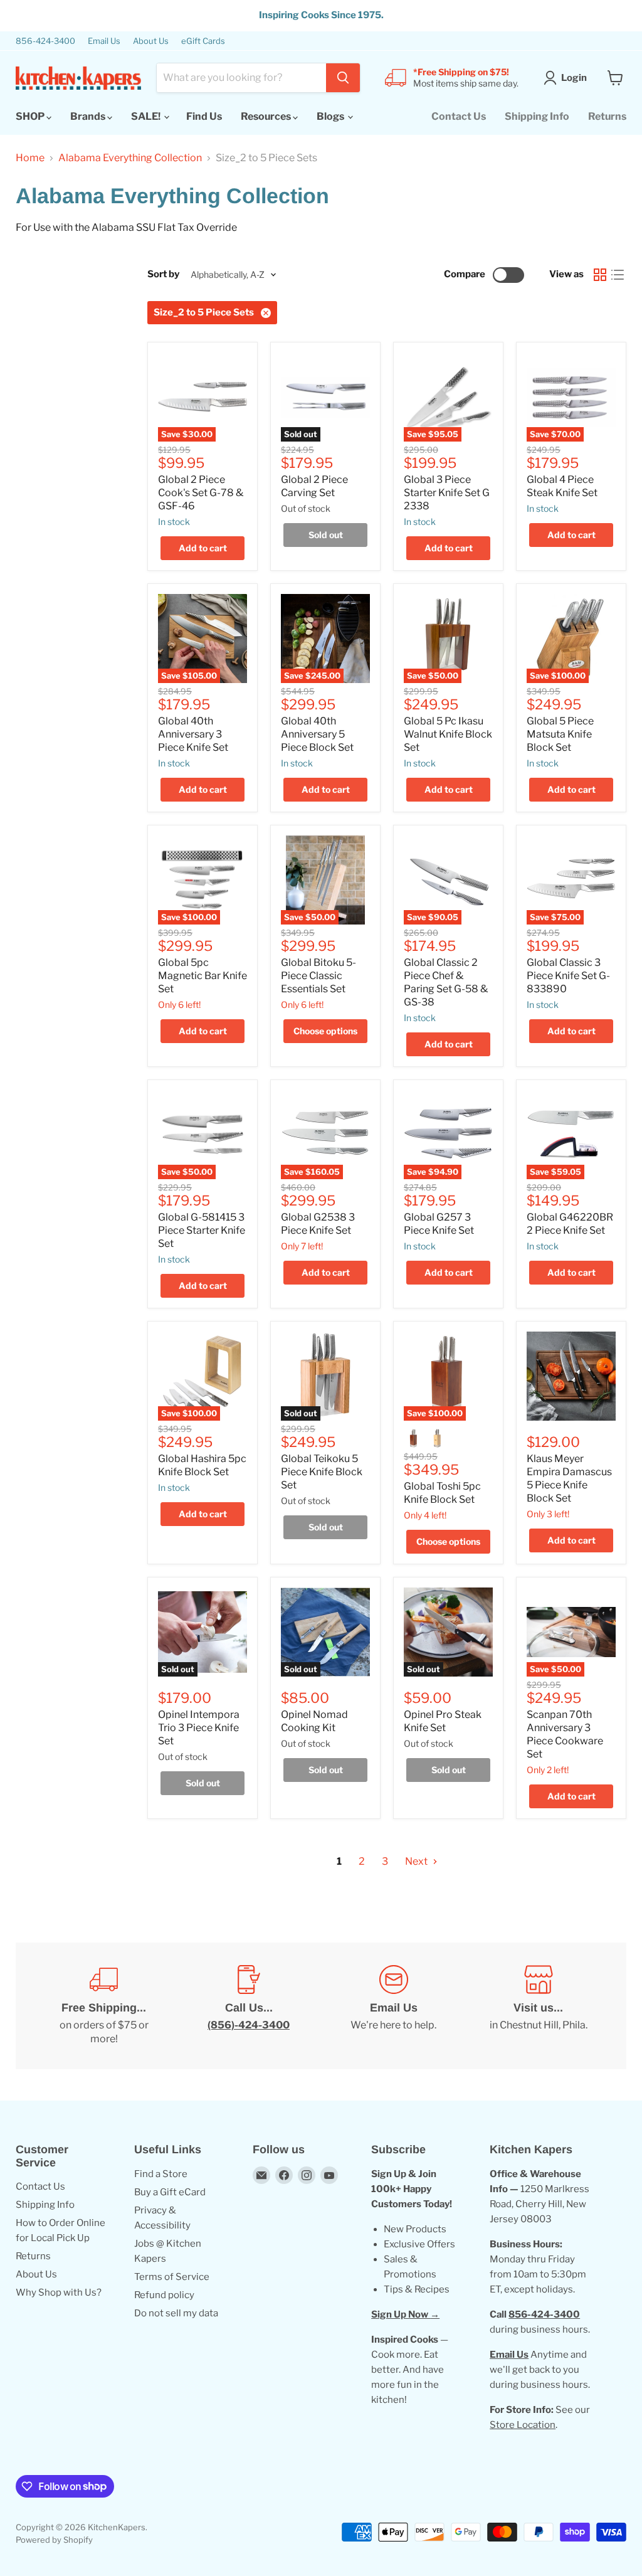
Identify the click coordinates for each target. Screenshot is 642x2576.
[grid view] (600, 275)
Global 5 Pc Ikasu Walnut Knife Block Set (448, 734)
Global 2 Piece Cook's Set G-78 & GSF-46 (201, 493)
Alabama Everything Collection (130, 158)
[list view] (618, 275)
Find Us (204, 116)
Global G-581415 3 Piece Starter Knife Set (202, 1230)
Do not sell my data (176, 2313)
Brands (89, 116)
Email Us (104, 41)
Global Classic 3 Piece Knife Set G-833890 (568, 976)
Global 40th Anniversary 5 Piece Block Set (317, 734)
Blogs (331, 116)
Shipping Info (537, 116)
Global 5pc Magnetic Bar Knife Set (203, 976)
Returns (607, 116)
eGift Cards (203, 41)
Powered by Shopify (54, 2540)
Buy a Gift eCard (170, 2192)
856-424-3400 (45, 41)
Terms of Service (172, 2277)
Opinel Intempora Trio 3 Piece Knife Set (199, 1728)
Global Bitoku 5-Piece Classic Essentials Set (318, 976)
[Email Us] (393, 2006)
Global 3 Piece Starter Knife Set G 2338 (447, 493)
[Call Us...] (249, 2006)
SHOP (31, 116)
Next (417, 1861)
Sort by (163, 274)
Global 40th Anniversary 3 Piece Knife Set (193, 734)
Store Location (523, 2425)
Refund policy (164, 2295)
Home (30, 158)
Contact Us (459, 116)
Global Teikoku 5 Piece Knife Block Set (322, 1472)
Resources (267, 116)
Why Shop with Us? (59, 2292)
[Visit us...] (538, 2006)
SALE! (147, 116)
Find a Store (161, 2174)
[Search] (343, 78)
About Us (151, 41)
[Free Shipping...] (104, 2006)
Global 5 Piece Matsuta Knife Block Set (560, 734)
